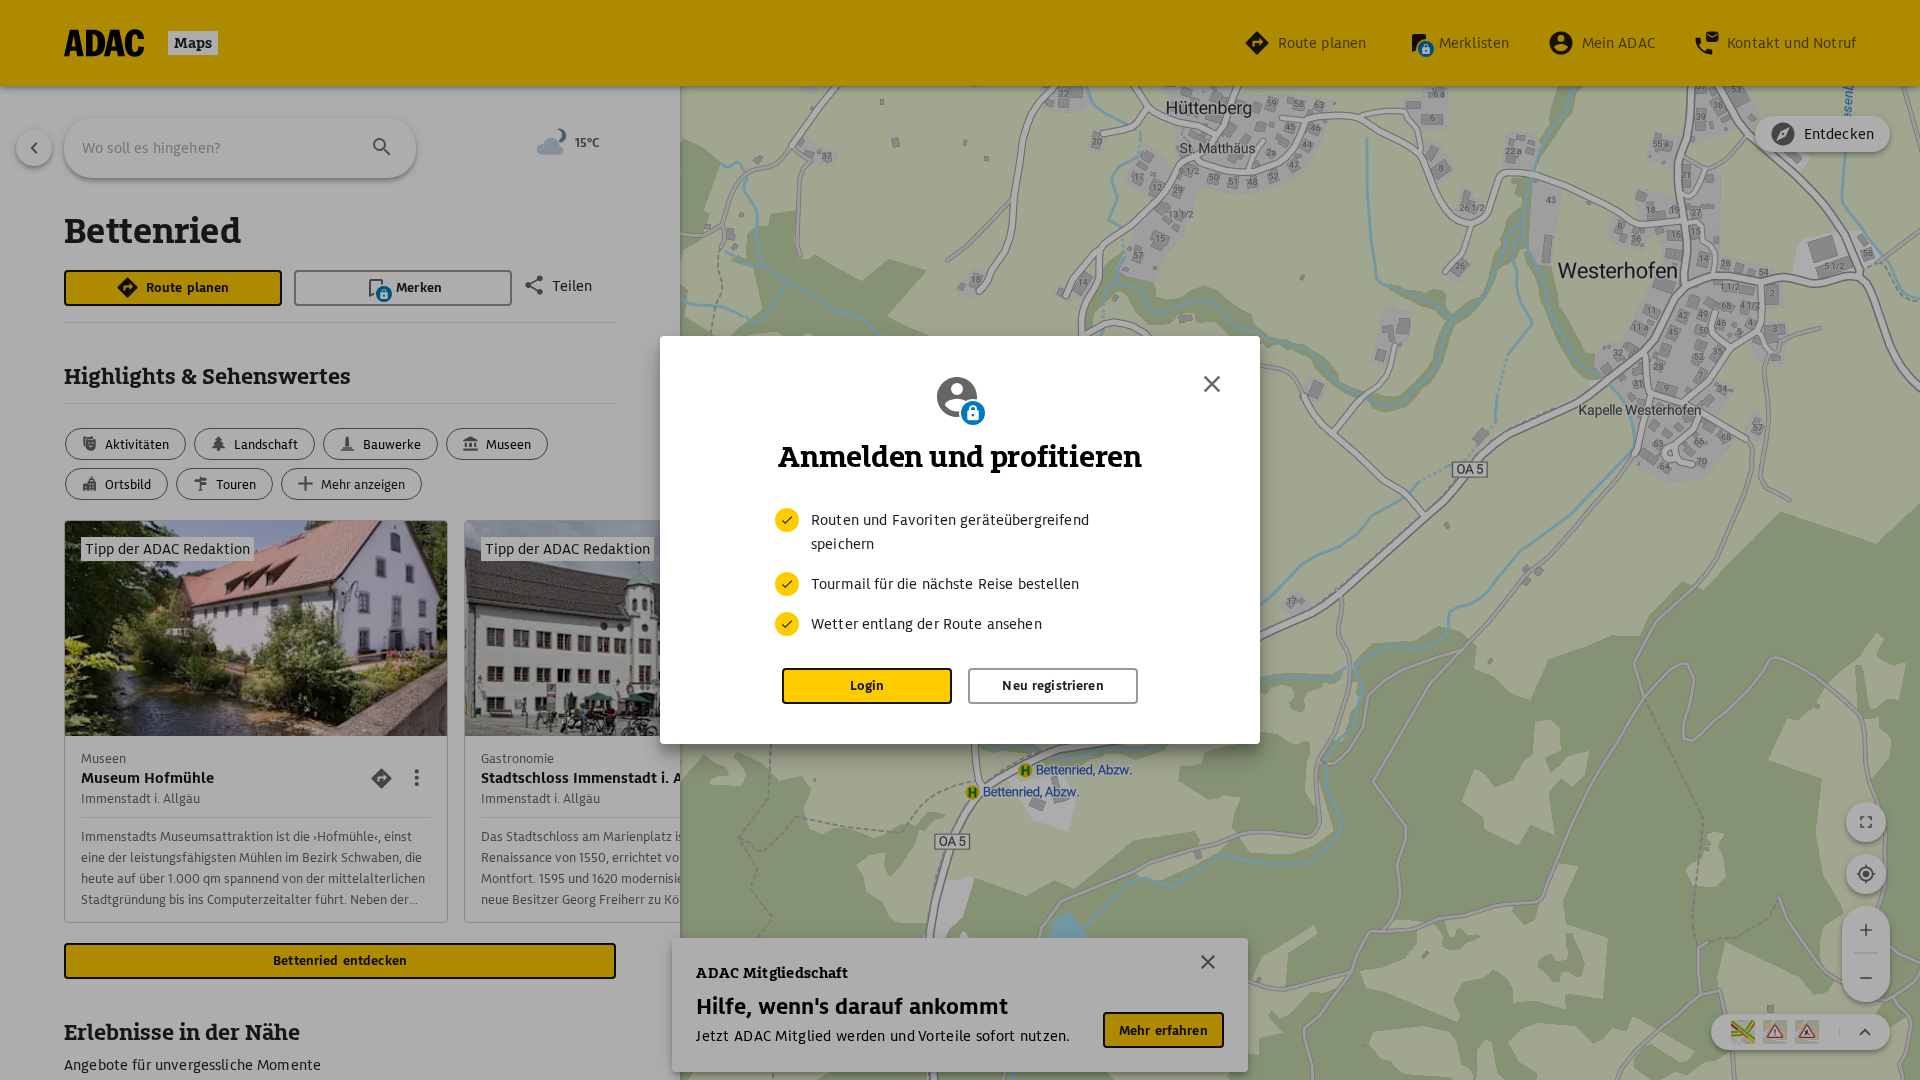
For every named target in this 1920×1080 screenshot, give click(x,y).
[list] (960, 572)
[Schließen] (1212, 384)
